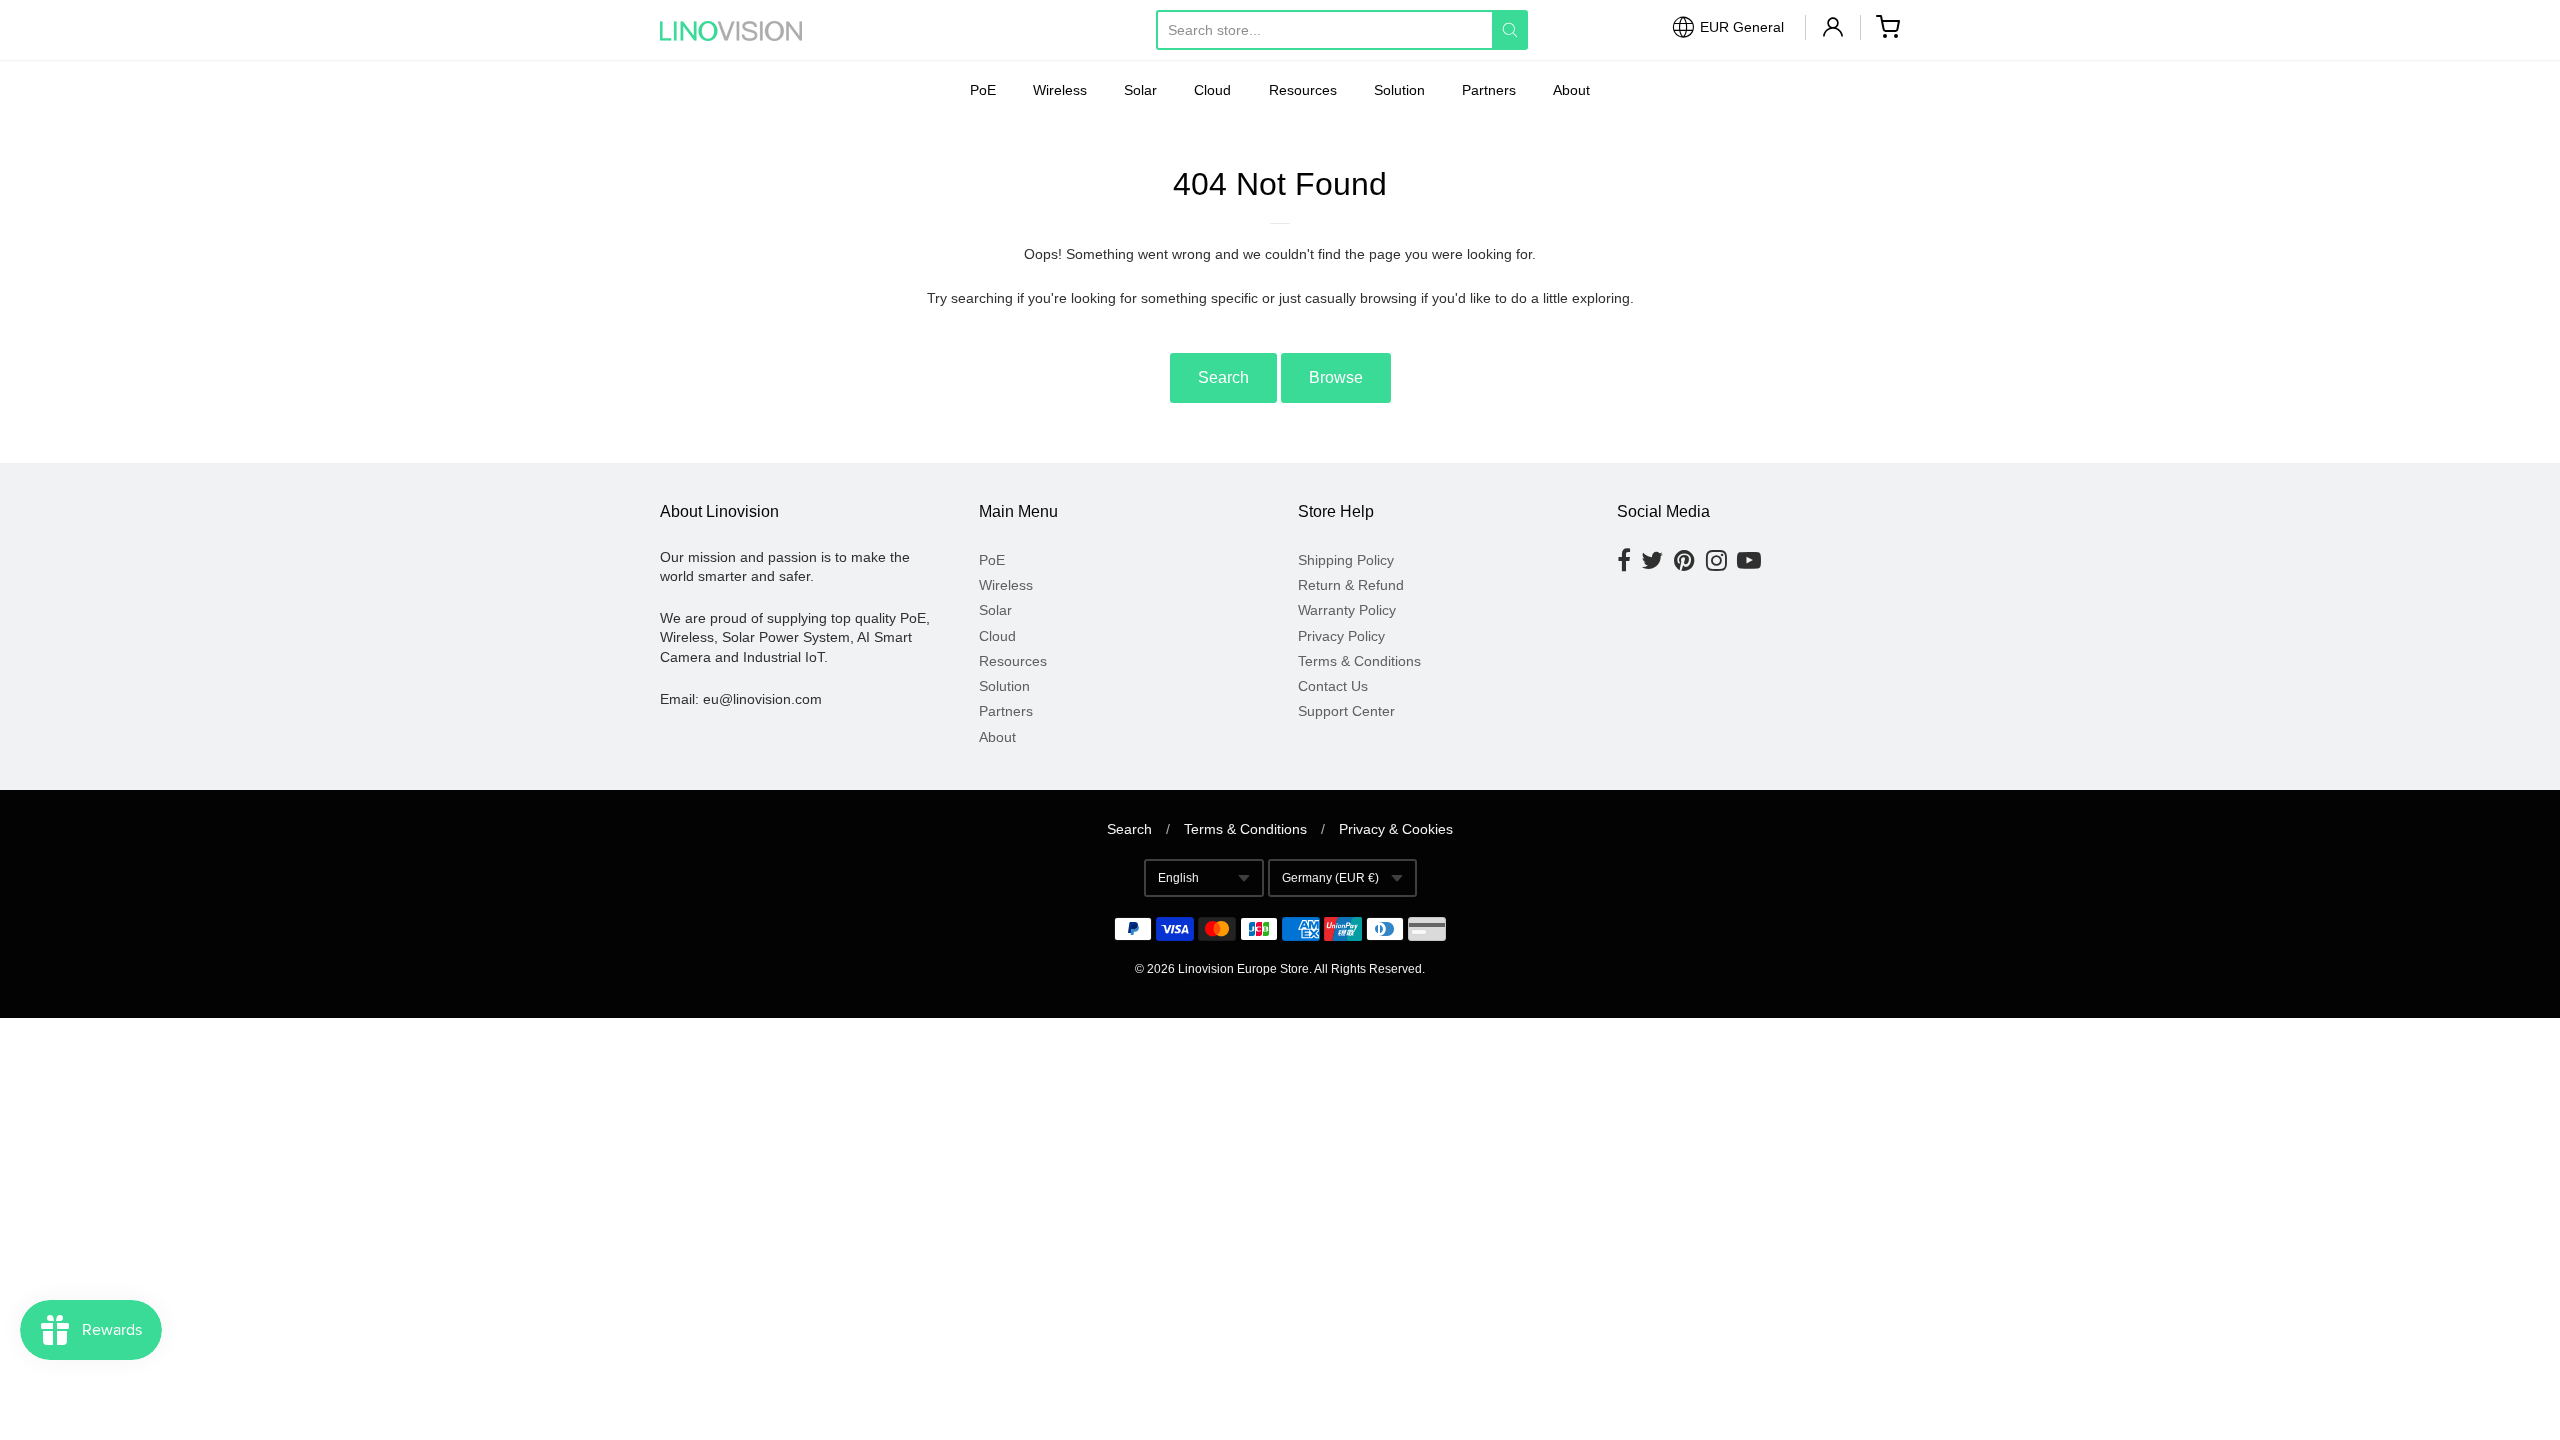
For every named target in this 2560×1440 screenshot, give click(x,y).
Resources (1303, 90)
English (1178, 878)
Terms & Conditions (1359, 661)
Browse (1336, 377)
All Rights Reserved (1368, 969)
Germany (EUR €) (1330, 878)
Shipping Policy (1346, 560)
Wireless (1060, 90)
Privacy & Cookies (1396, 829)
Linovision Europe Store (1243, 969)
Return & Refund (1351, 585)
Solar (1140, 90)
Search (1223, 377)
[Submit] (1510, 30)
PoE (983, 90)
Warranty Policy (1347, 610)
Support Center (1346, 711)
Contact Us (1333, 686)
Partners (1489, 90)
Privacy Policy (1341, 636)
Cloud (1212, 90)
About (1571, 90)
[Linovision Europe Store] (750, 31)
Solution (1399, 90)
